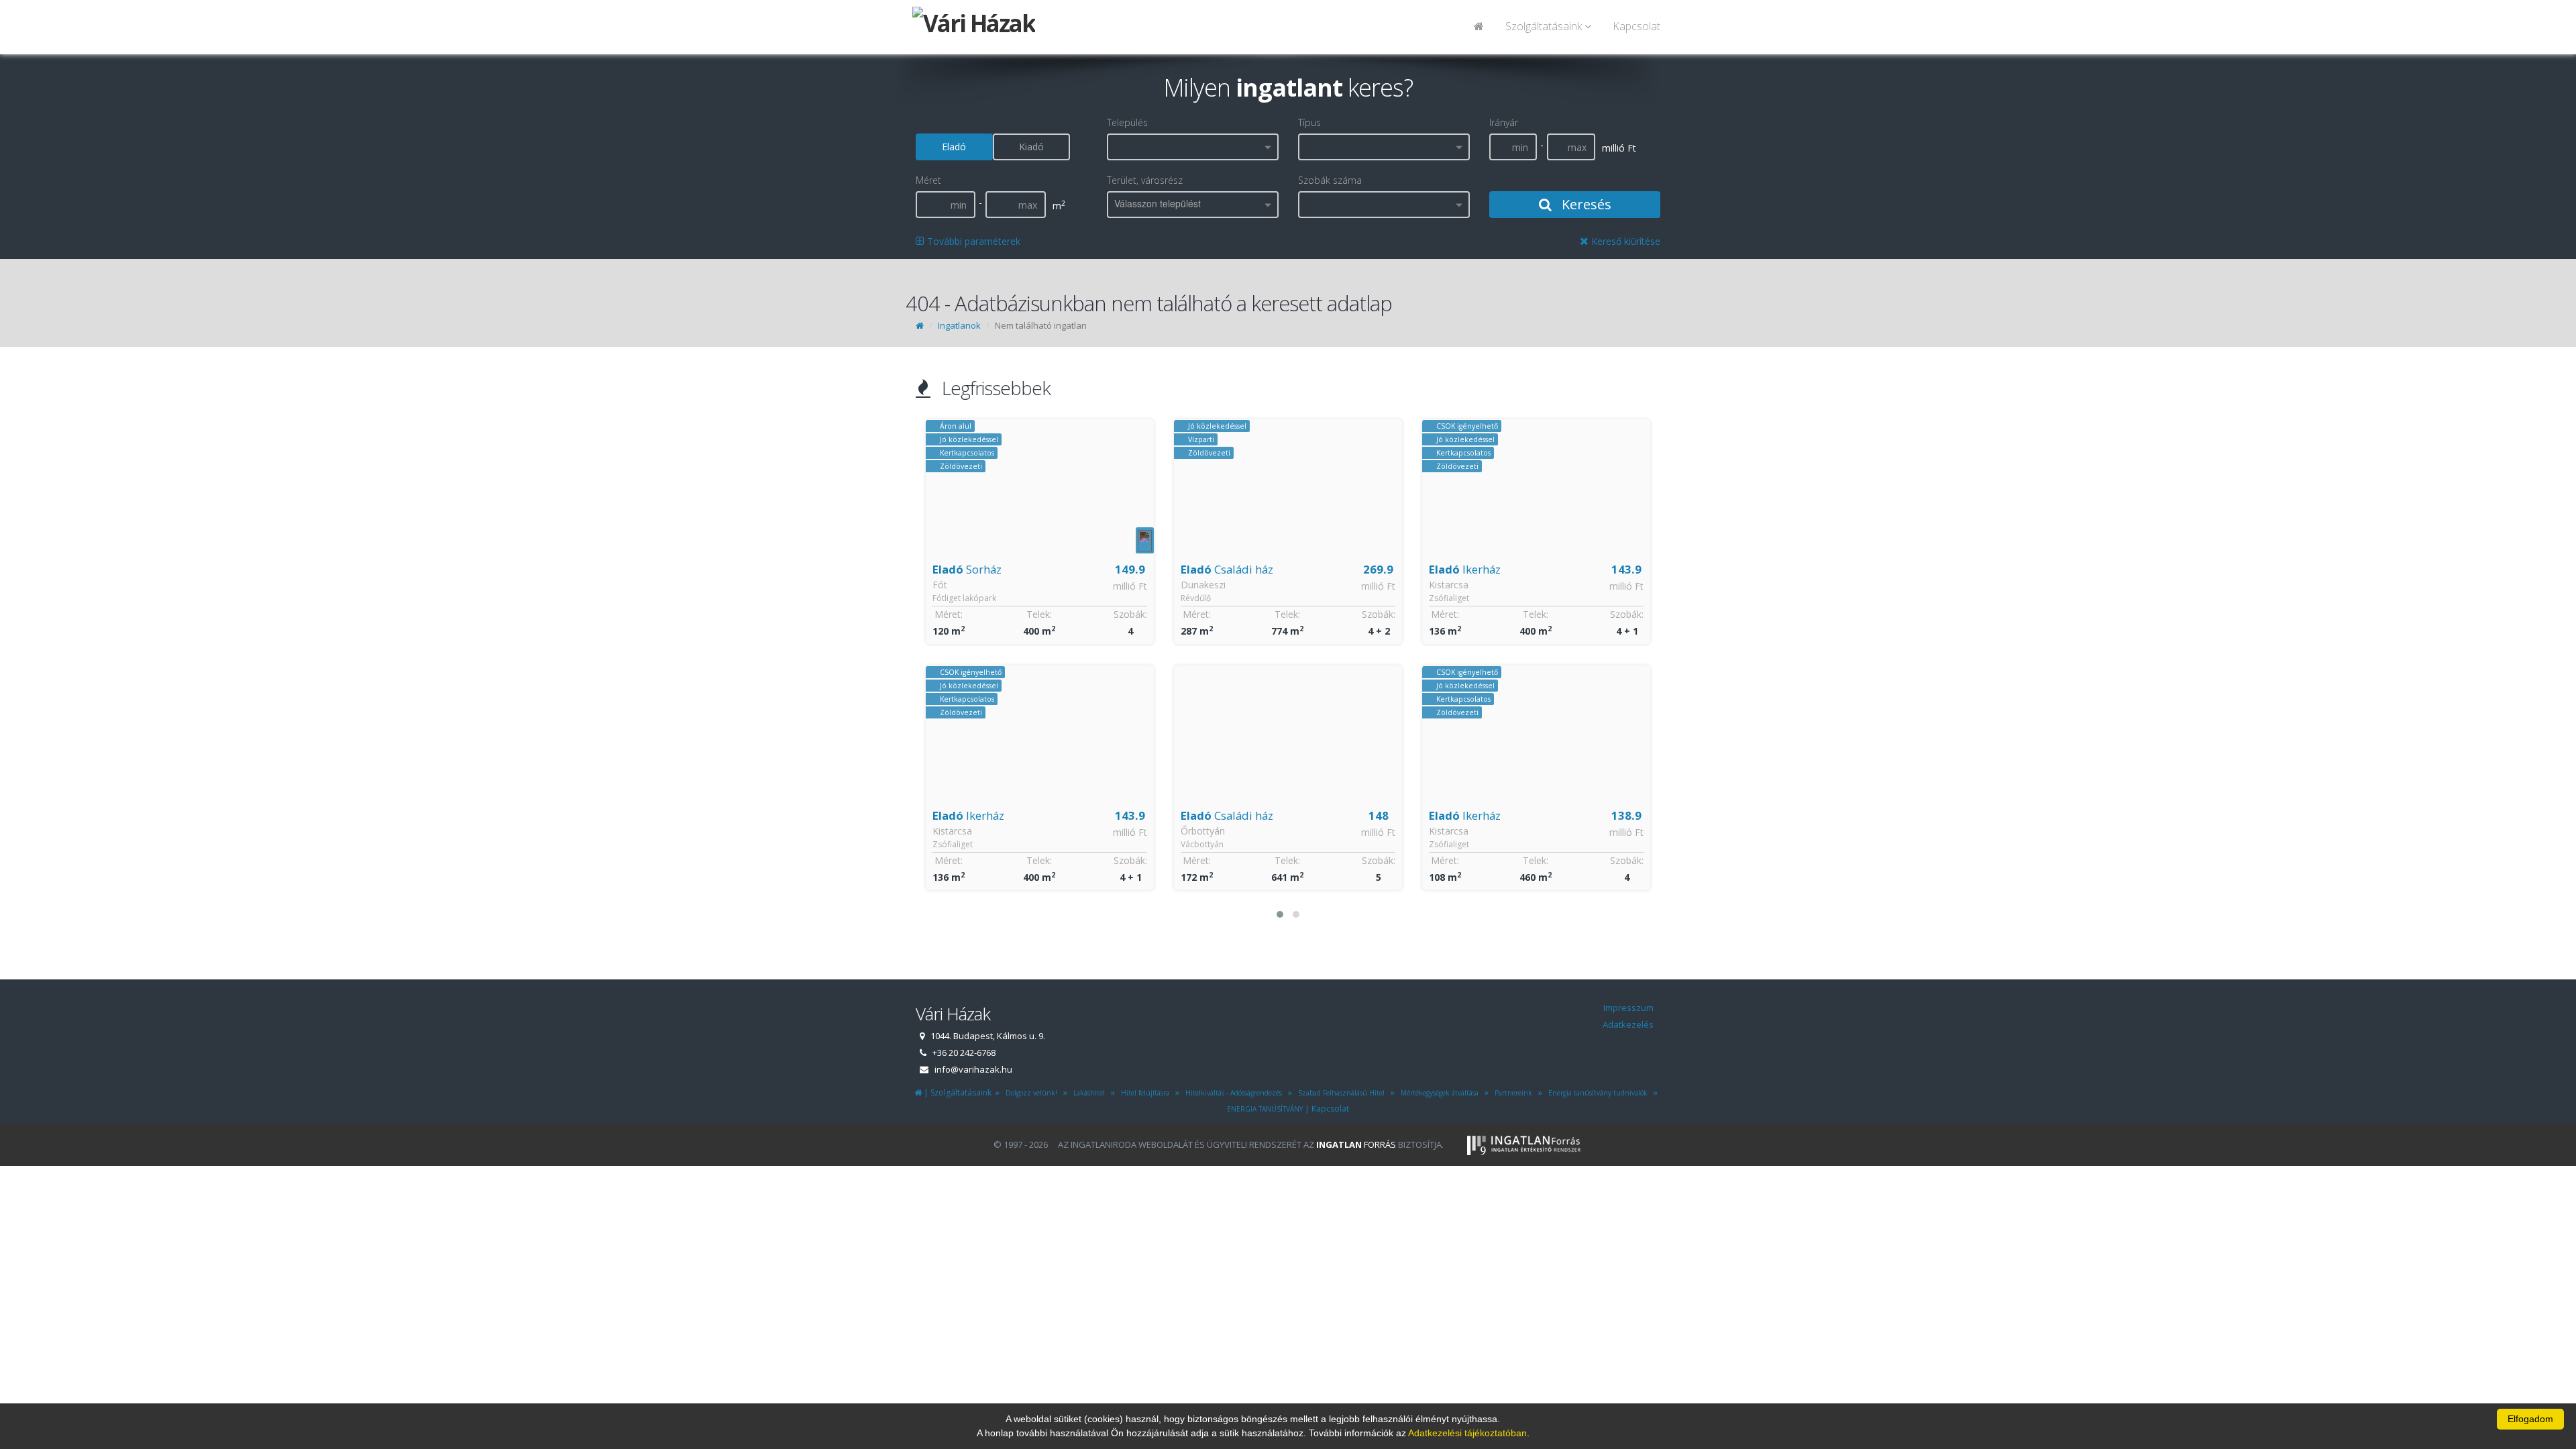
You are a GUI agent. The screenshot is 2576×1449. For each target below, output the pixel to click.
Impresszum (1628, 1008)
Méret (928, 180)
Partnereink (1511, 1093)
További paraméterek (972, 241)
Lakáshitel (1087, 1093)
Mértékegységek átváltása (1438, 1093)
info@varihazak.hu (973, 1069)
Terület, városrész (1145, 180)
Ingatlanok (959, 325)
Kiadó (1031, 147)
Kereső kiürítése (1624, 241)
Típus (1309, 122)
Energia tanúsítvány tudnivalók (1596, 1093)
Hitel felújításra (1143, 1093)
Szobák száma (1330, 180)
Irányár (1504, 122)
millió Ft (1130, 586)
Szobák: (1130, 614)
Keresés (1585, 204)
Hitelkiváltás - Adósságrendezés (1232, 1093)
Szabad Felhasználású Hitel (1339, 1093)
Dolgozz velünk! (1029, 1093)
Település (1127, 122)
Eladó (954, 147)
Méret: (949, 614)
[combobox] (1193, 147)
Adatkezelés (1628, 1024)
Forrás (1356, 1144)
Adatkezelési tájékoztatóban (1467, 1433)
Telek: (1039, 614)
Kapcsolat (1636, 26)
